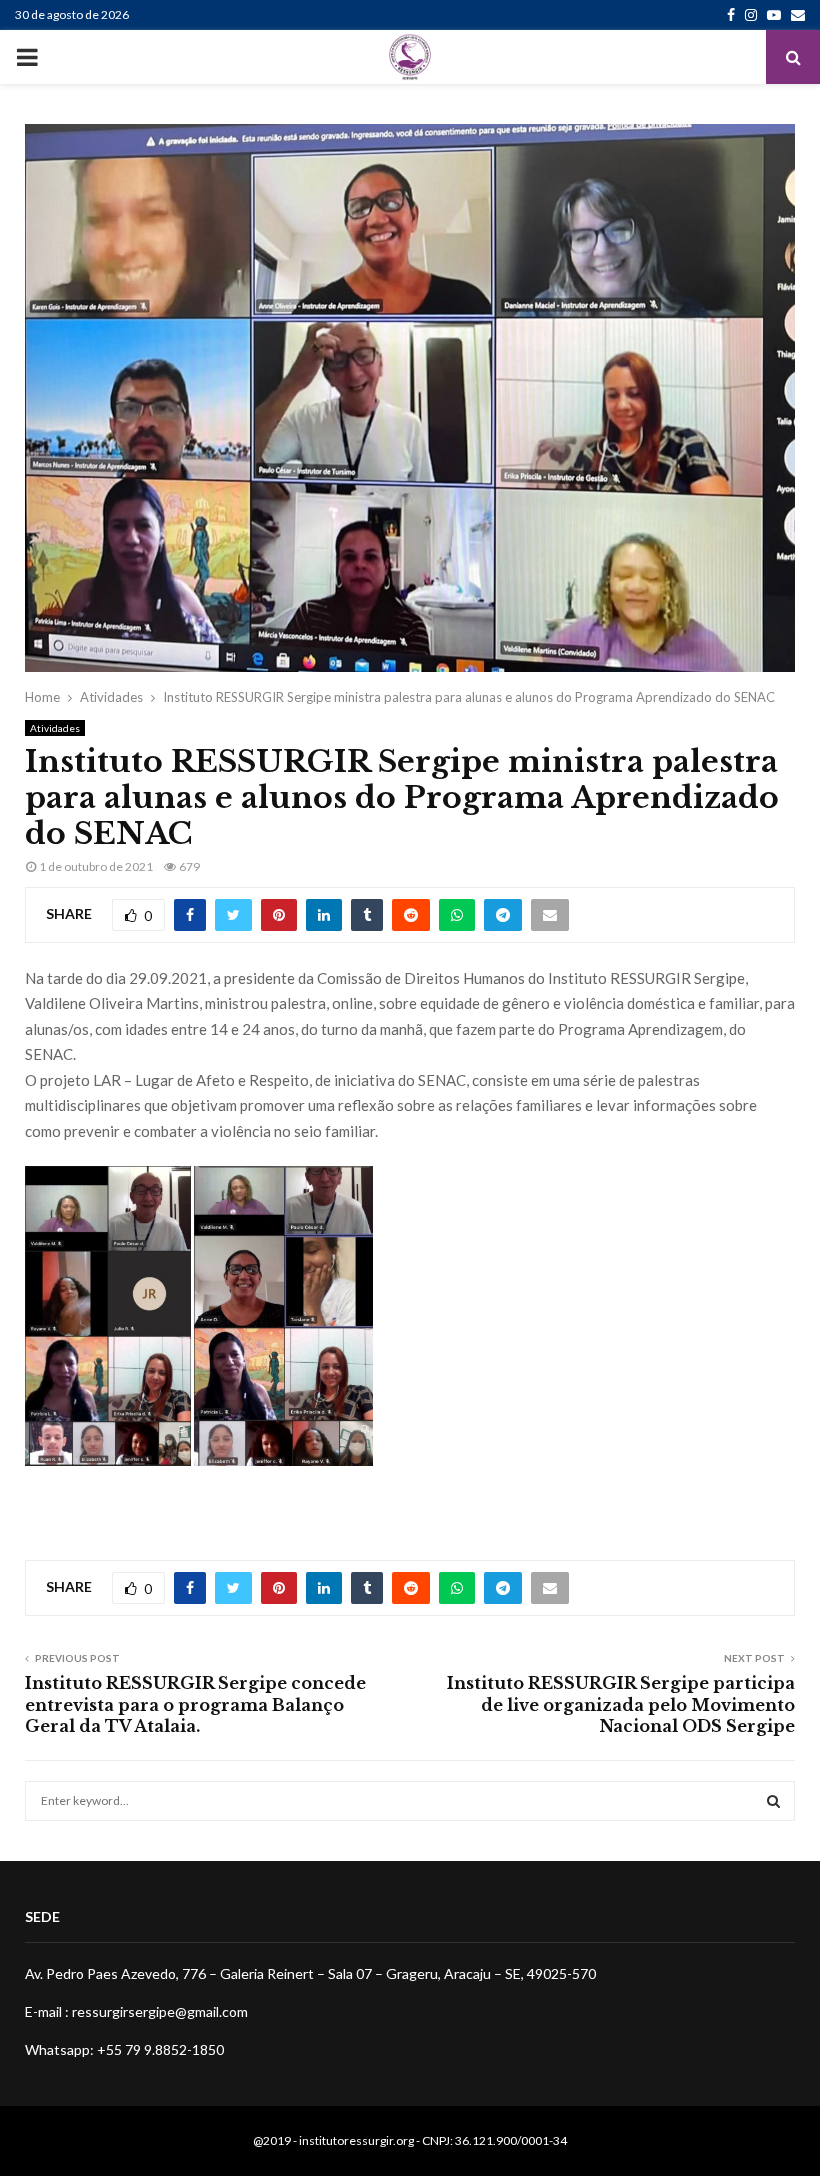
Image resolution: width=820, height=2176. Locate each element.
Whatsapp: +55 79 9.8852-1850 (124, 2049)
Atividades (55, 728)
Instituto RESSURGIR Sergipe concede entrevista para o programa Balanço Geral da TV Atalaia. (195, 1704)
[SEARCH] (773, 1801)
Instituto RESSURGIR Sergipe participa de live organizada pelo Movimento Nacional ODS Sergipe (621, 1704)
